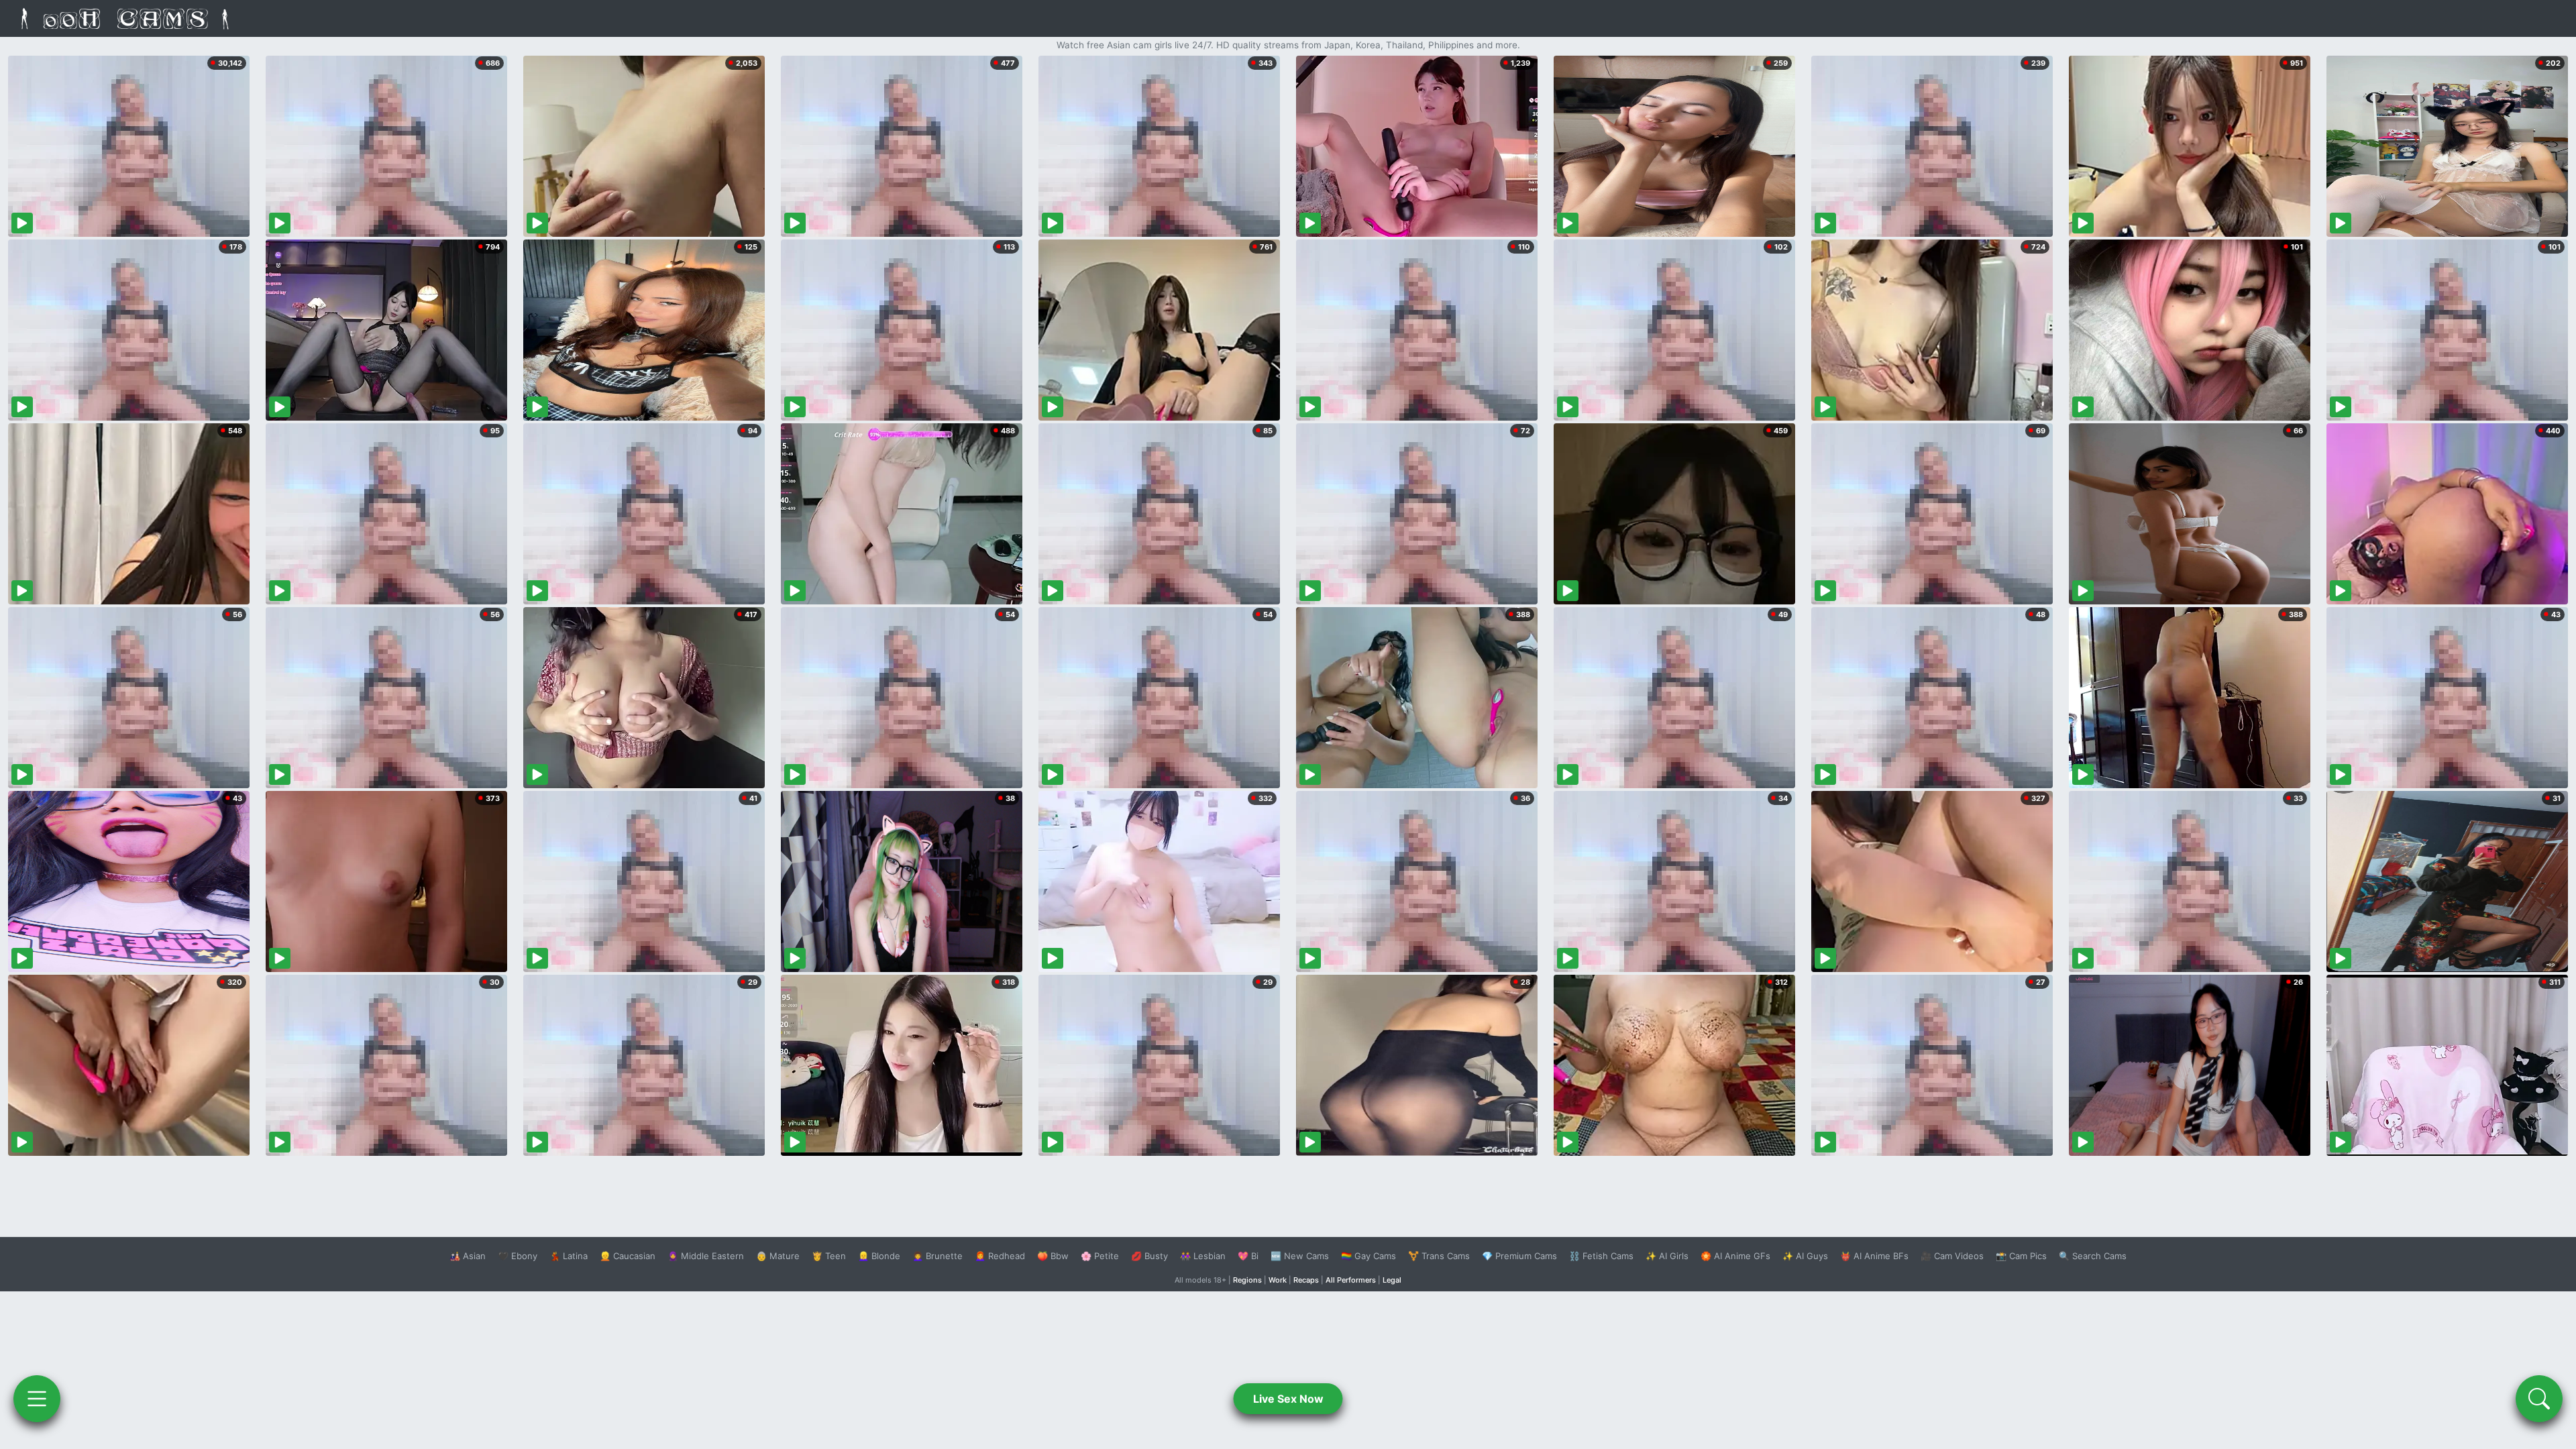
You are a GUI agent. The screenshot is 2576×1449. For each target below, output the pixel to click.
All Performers (1351, 1280)
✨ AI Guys (1805, 1256)
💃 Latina (569, 1256)
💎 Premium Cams (1519, 1256)
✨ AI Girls (1667, 1256)
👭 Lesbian (1203, 1256)
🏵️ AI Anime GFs (1735, 1256)
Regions (1247, 1280)
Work (1278, 1280)
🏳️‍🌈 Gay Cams (1368, 1256)
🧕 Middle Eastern (706, 1256)
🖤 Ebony (518, 1256)
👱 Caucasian (628, 1256)
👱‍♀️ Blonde (879, 1256)
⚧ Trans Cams (1439, 1256)
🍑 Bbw (1053, 1256)
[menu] (37, 1399)
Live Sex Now (1288, 1399)
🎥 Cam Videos (1952, 1256)
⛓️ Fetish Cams (1601, 1256)
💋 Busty (1149, 1256)
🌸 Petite (1100, 1256)
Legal (1392, 1280)
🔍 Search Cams (2093, 1256)
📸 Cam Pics (2021, 1256)
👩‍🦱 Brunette (937, 1256)
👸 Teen (829, 1256)
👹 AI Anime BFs (1874, 1256)
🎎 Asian (468, 1256)
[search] (2539, 1399)
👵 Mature (778, 1256)
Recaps (1306, 1280)
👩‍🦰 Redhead (1000, 1256)
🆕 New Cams (1300, 1256)
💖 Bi (1248, 1256)
